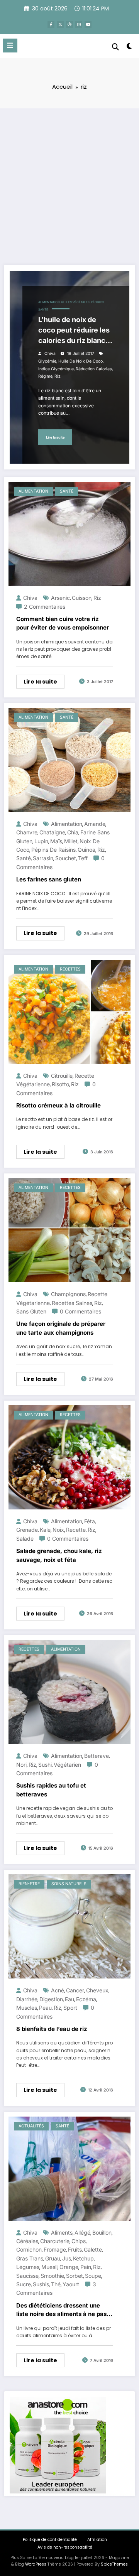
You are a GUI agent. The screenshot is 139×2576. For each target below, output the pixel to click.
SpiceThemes (114, 2564)
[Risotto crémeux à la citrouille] (69, 1011)
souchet (66, 858)
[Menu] (10, 46)
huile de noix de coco (81, 361)
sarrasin (43, 858)
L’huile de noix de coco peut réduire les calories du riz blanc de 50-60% (74, 331)
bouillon (102, 2232)
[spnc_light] (130, 48)
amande (95, 824)
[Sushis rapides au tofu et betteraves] (69, 1692)
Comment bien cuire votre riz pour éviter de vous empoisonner (63, 623)
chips (79, 2241)
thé (56, 2284)
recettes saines (72, 1303)
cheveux (97, 1990)
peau (45, 2008)
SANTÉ (43, 310)
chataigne (52, 832)
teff (83, 858)
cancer (75, 1990)
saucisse (27, 2276)
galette (93, 2249)
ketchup (83, 2258)
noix (58, 1530)
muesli (49, 2267)
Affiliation (97, 2540)
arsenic (60, 598)
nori (21, 1765)
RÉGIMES (97, 302)
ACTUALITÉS (31, 2126)
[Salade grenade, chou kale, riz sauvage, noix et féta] (69, 1457)
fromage (55, 2249)
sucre (24, 2284)
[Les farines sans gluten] (69, 759)
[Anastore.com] (58, 2445)
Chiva (50, 354)
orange (69, 2267)
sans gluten (31, 1311)
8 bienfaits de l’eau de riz (52, 2029)
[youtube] (88, 24)
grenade (27, 1530)
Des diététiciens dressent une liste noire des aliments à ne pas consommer (61, 2310)
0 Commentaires (81, 1311)
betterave (97, 1756)
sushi (45, 1765)
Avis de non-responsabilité (65, 2547)
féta (90, 1521)
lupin (41, 841)
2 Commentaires (45, 607)
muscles (27, 2008)
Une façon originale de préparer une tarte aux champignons (61, 1328)
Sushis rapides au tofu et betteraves (51, 1790)
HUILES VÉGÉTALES (75, 302)
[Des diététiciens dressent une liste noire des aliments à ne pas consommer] (69, 2168)
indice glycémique (56, 369)
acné (58, 1990)
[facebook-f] (51, 24)
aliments (62, 2232)
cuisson (82, 598)
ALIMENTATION (49, 302)
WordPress (36, 2564)
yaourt (71, 2284)
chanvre (27, 832)
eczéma (86, 1999)
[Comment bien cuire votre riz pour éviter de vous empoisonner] (69, 533)
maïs (56, 841)
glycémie (47, 361)
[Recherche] (115, 47)
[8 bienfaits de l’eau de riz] (69, 1926)
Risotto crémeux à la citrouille (58, 1105)
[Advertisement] (69, 182)
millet (71, 841)
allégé (82, 2232)
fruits (75, 2249)
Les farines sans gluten (49, 879)
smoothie (52, 2276)
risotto (60, 1084)
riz (58, 376)
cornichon (29, 2249)
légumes (28, 2267)
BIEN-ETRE (29, 1884)
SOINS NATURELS (69, 1884)
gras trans (30, 2258)
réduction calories (94, 369)
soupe (93, 2276)
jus (67, 2258)
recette (76, 1530)
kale (45, 1530)
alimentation (67, 824)
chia (73, 832)
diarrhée (27, 1999)
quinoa (86, 850)
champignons (68, 1294)
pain (86, 2267)
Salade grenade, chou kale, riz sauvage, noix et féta (59, 1555)
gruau (53, 2258)
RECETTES (70, 969)
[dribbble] (69, 24)
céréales (27, 2241)
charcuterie (55, 2241)
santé (24, 858)
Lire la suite (55, 437)
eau (69, 1999)
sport (70, 2008)
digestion (51, 1999)
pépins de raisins (53, 850)
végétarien (67, 1765)
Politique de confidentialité (50, 2540)
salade (25, 1539)
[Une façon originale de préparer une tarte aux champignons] (69, 1230)
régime (45, 376)
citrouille (62, 1076)
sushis (41, 2284)
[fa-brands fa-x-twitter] (60, 24)
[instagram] (79, 24)
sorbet (75, 2276)
